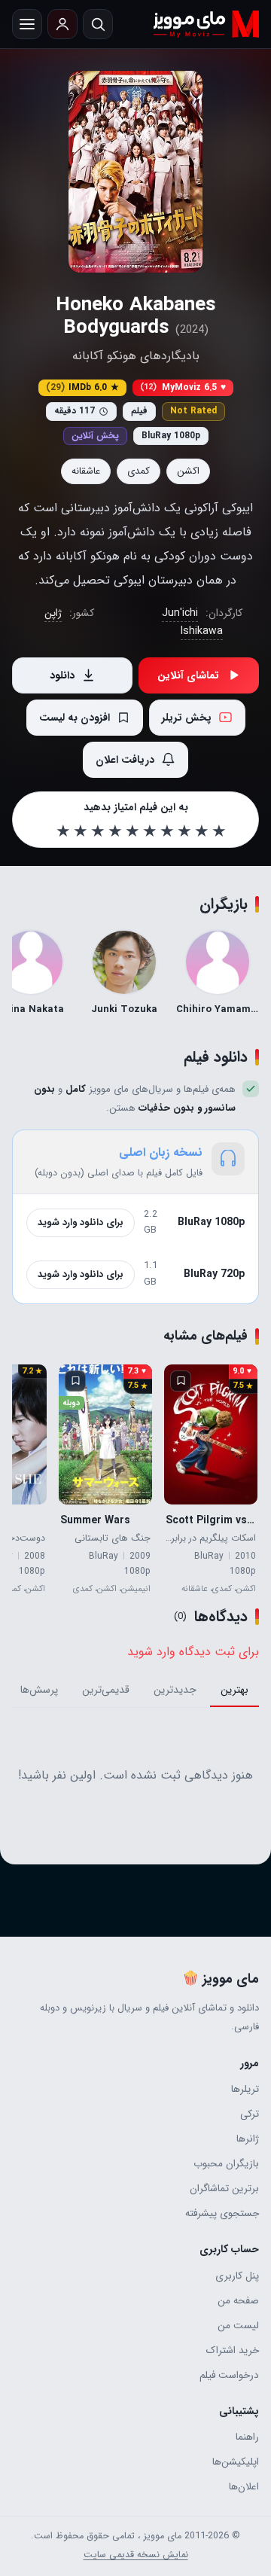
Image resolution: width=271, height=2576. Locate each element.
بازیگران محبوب (226, 2164)
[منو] (27, 24)
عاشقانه (86, 471)
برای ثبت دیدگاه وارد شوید (193, 1652)
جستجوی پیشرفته (222, 2213)
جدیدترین (175, 1690)
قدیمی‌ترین (106, 1690)
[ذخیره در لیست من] (181, 1381)
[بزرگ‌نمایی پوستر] (135, 172)
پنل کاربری (237, 2276)
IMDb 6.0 (82, 387)
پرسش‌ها (39, 1690)
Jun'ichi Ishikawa (193, 622)
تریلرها (245, 2089)
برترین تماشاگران (224, 2189)
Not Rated (193, 411)
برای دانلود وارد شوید (81, 1222)
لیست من (238, 2326)
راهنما (247, 2437)
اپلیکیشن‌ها (236, 2462)
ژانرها (248, 2139)
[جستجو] (98, 24)
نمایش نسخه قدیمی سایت (136, 2555)
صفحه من (238, 2301)
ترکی (250, 2114)
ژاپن (53, 613)
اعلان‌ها (244, 2487)
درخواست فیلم (229, 2375)
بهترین (234, 1690)
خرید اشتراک (233, 2350)
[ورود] (62, 24)
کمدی (139, 471)
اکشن (188, 471)
